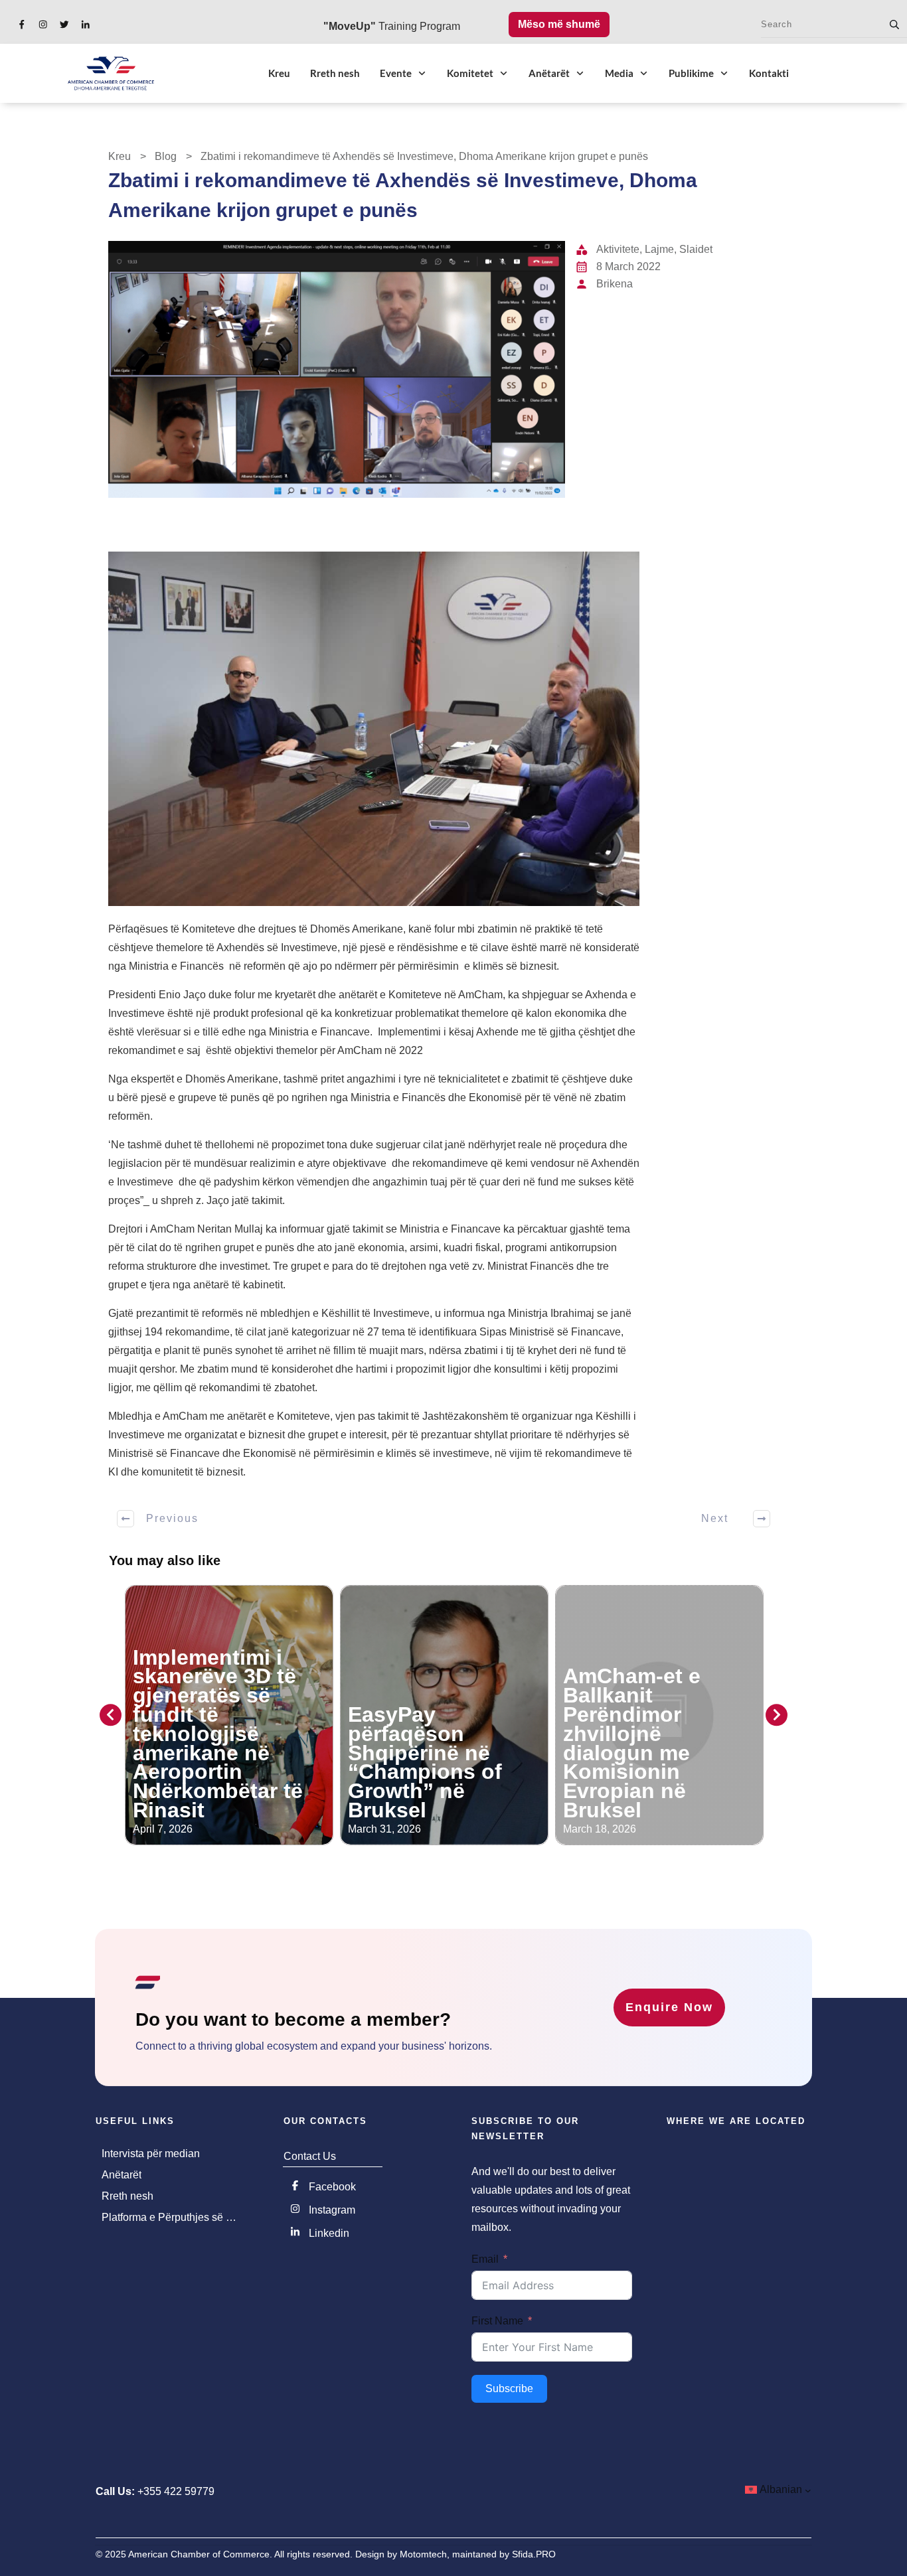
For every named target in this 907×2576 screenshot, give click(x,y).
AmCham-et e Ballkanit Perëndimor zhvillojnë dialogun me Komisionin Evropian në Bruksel (632, 1743)
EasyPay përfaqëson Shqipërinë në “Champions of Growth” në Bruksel (425, 1762)
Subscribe (509, 2388)
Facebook (332, 2187)
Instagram (332, 2210)
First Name (497, 2321)
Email (485, 2259)
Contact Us (310, 2156)
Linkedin (329, 2233)
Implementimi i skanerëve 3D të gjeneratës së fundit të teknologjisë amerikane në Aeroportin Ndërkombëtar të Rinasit (218, 1734)
